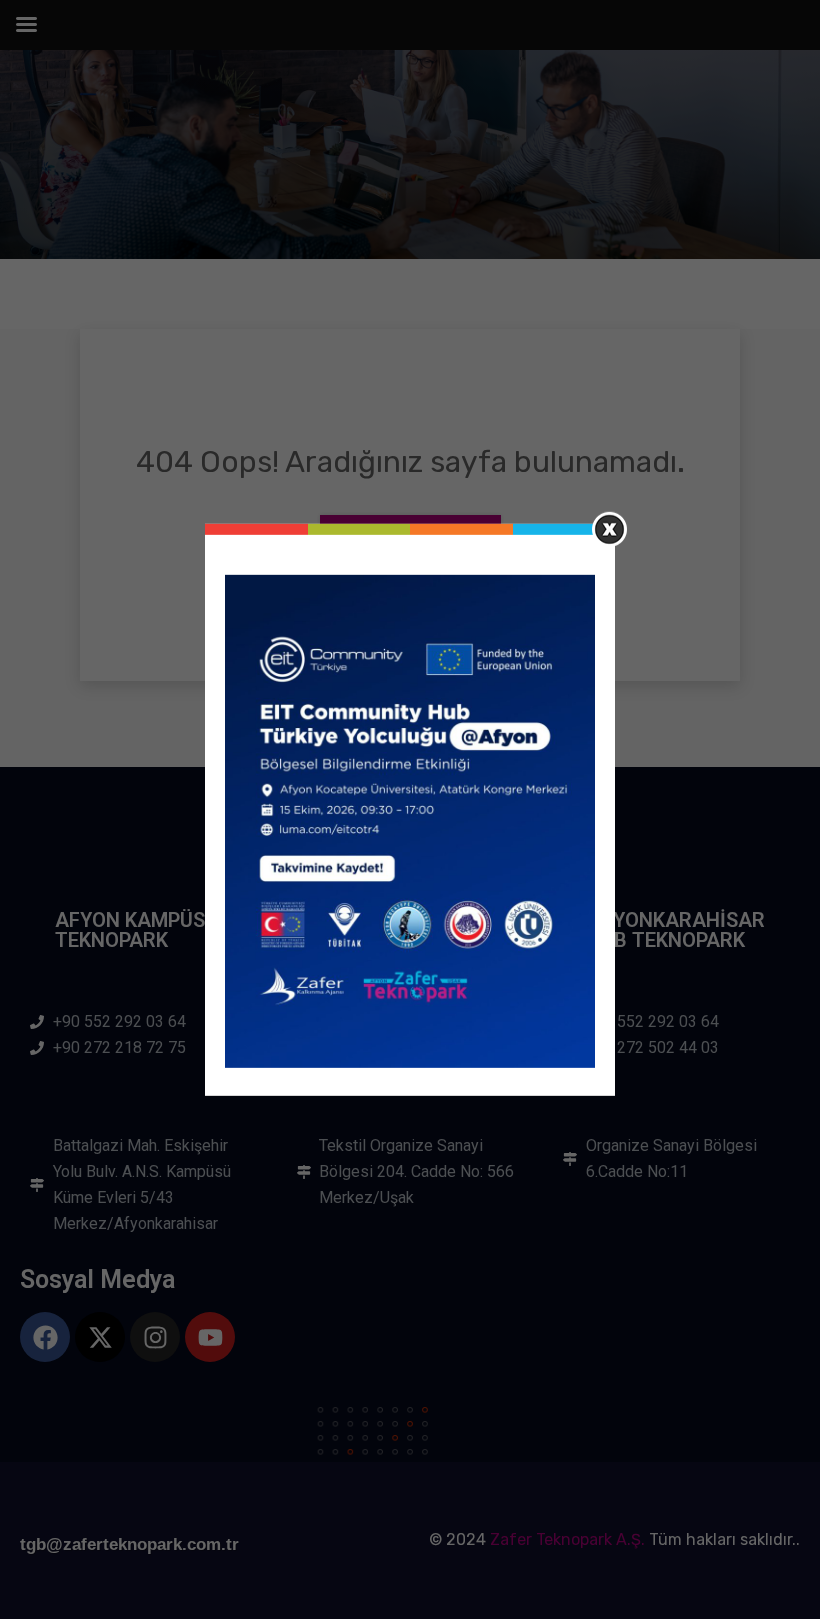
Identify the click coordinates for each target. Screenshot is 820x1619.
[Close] (609, 528)
